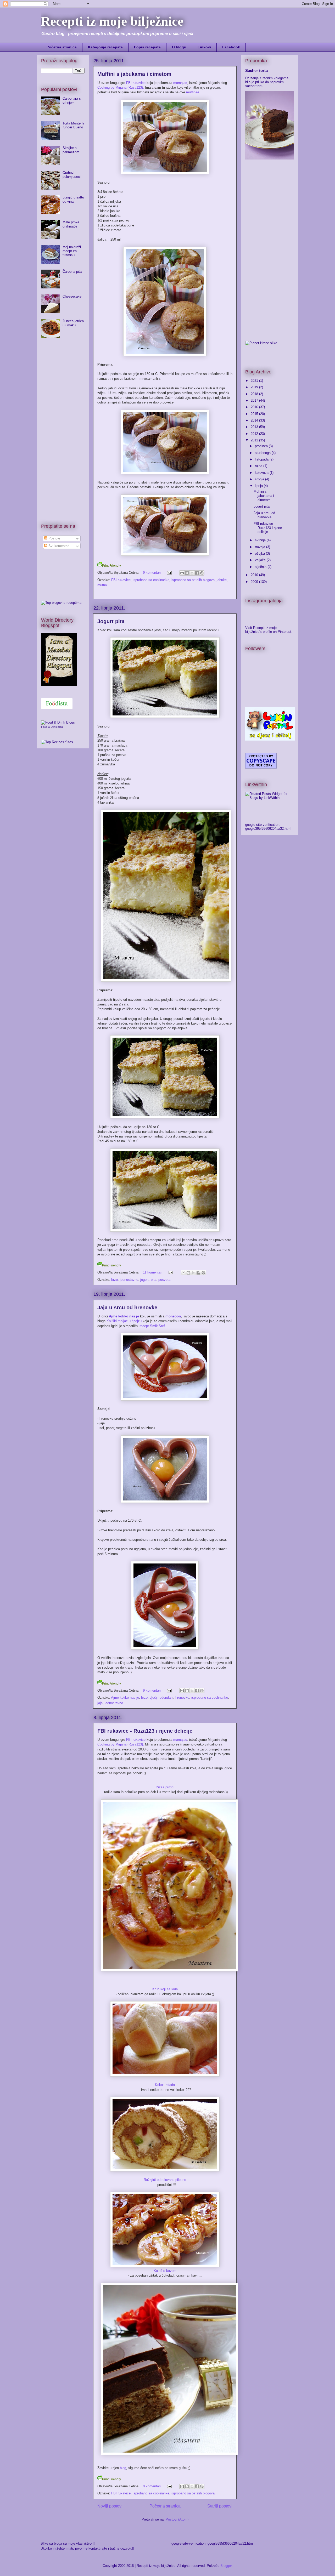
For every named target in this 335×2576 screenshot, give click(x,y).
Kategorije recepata (105, 47)
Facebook (231, 47)
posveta (164, 1280)
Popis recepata (147, 47)
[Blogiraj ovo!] (187, 573)
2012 (255, 434)
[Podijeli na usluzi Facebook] (197, 573)
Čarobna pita (72, 272)
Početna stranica (62, 47)
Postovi (54, 538)
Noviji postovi (110, 2506)
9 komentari (152, 573)
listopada (262, 459)
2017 (255, 400)
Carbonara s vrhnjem (72, 101)
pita (153, 1280)
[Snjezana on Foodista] (57, 704)
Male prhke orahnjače (71, 224)
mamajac (180, 83)
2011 (255, 440)
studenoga (263, 453)
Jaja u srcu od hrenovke (127, 1307)
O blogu (179, 47)
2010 (255, 575)
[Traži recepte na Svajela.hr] (61, 603)
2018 (255, 394)
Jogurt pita (111, 621)
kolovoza (262, 473)
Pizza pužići (165, 1787)
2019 (255, 387)
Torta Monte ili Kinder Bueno (73, 125)
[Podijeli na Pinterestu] (202, 573)
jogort (144, 1280)
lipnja (259, 486)
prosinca (262, 446)
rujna (259, 466)
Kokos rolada (165, 2085)
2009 (255, 582)
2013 (255, 427)
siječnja (261, 567)
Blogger (226, 2566)
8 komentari (152, 2486)
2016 (255, 407)
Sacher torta (256, 70)
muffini (102, 585)
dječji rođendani (161, 1698)
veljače (261, 560)
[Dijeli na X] (192, 573)
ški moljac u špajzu (124, 1321)
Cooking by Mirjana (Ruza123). (121, 87)
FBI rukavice (136, 83)
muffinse (193, 92)
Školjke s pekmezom (71, 150)
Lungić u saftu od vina (73, 199)
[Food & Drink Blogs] (58, 722)
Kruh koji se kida (165, 1989)
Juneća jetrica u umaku (73, 323)
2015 (255, 414)
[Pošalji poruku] (169, 573)
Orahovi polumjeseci (72, 175)
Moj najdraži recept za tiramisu (72, 251)
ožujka (260, 553)
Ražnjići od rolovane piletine (165, 2180)
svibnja (261, 540)
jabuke (222, 580)
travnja (261, 547)
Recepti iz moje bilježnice (112, 21)
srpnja (260, 479)
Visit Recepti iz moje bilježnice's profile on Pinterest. (269, 630)
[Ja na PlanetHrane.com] (261, 343)
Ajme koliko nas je (125, 1698)
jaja (100, 1703)
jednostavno (129, 1280)
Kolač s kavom (165, 2271)
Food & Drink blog (52, 727)
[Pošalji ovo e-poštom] (182, 573)
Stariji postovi (220, 2506)
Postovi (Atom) (177, 2519)
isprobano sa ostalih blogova (193, 580)
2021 (255, 381)
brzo (115, 1280)
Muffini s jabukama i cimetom (134, 74)
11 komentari (153, 1272)
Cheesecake (72, 296)
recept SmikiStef (152, 1326)
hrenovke (182, 1698)
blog (123, 2468)
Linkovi (204, 47)
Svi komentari (58, 546)
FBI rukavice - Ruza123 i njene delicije (145, 1731)
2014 (255, 420)
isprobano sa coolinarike (151, 580)
